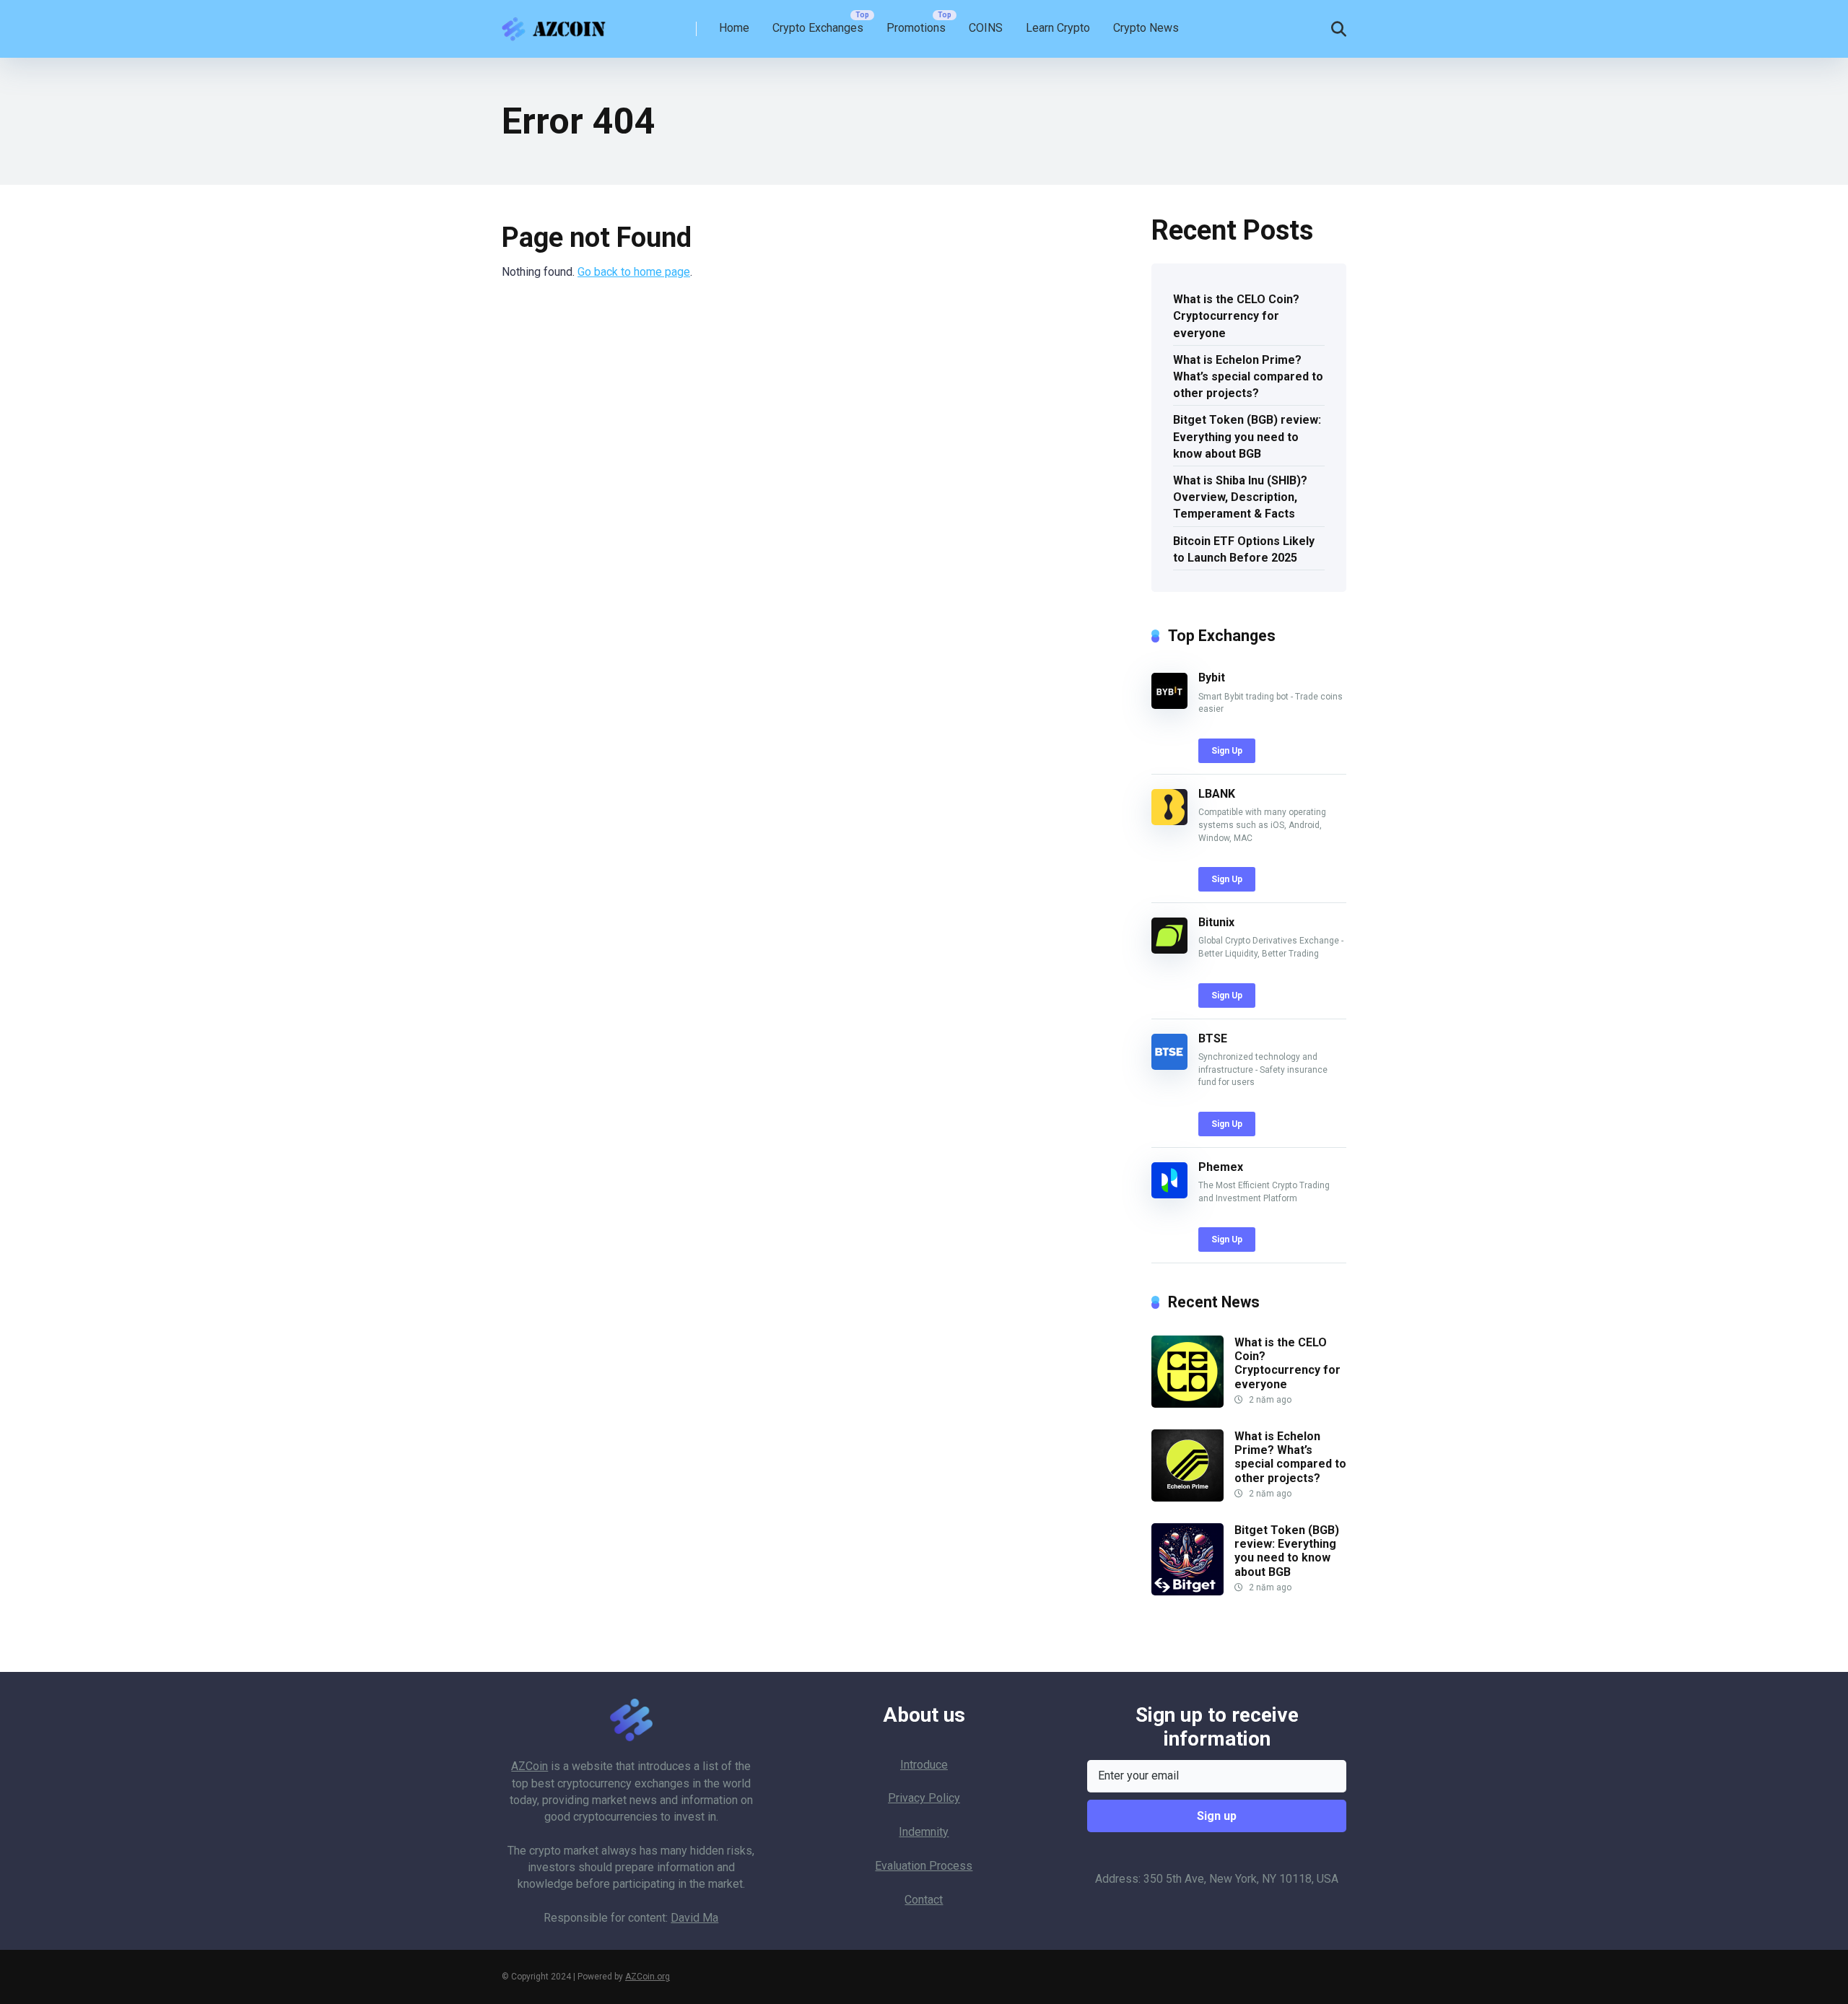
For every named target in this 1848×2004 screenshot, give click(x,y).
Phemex (1221, 1167)
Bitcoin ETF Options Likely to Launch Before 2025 (1244, 549)
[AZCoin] (557, 23)
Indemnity (924, 1832)
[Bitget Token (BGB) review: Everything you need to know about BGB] (1187, 1591)
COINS (986, 28)
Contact (924, 1900)
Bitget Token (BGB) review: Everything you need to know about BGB (1247, 436)
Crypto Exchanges (818, 28)
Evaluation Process (924, 1866)
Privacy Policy (924, 1798)
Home (734, 28)
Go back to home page (634, 272)
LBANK (1217, 794)
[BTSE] (1169, 1066)
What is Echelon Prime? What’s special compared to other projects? (1248, 376)
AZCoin (529, 1766)
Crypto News (1146, 28)
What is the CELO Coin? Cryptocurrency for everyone (1236, 316)
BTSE (1213, 1038)
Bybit (1212, 678)
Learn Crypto (1058, 28)
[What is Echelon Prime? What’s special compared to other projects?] (1187, 1498)
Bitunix (1216, 922)
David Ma (694, 1918)
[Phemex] (1169, 1194)
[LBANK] (1169, 821)
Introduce (924, 1765)
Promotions (916, 28)
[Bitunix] (1169, 950)
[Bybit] (1169, 705)
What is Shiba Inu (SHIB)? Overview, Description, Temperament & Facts (1240, 497)
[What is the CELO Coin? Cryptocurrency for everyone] (1187, 1404)
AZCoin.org (648, 1977)
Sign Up (1227, 751)
